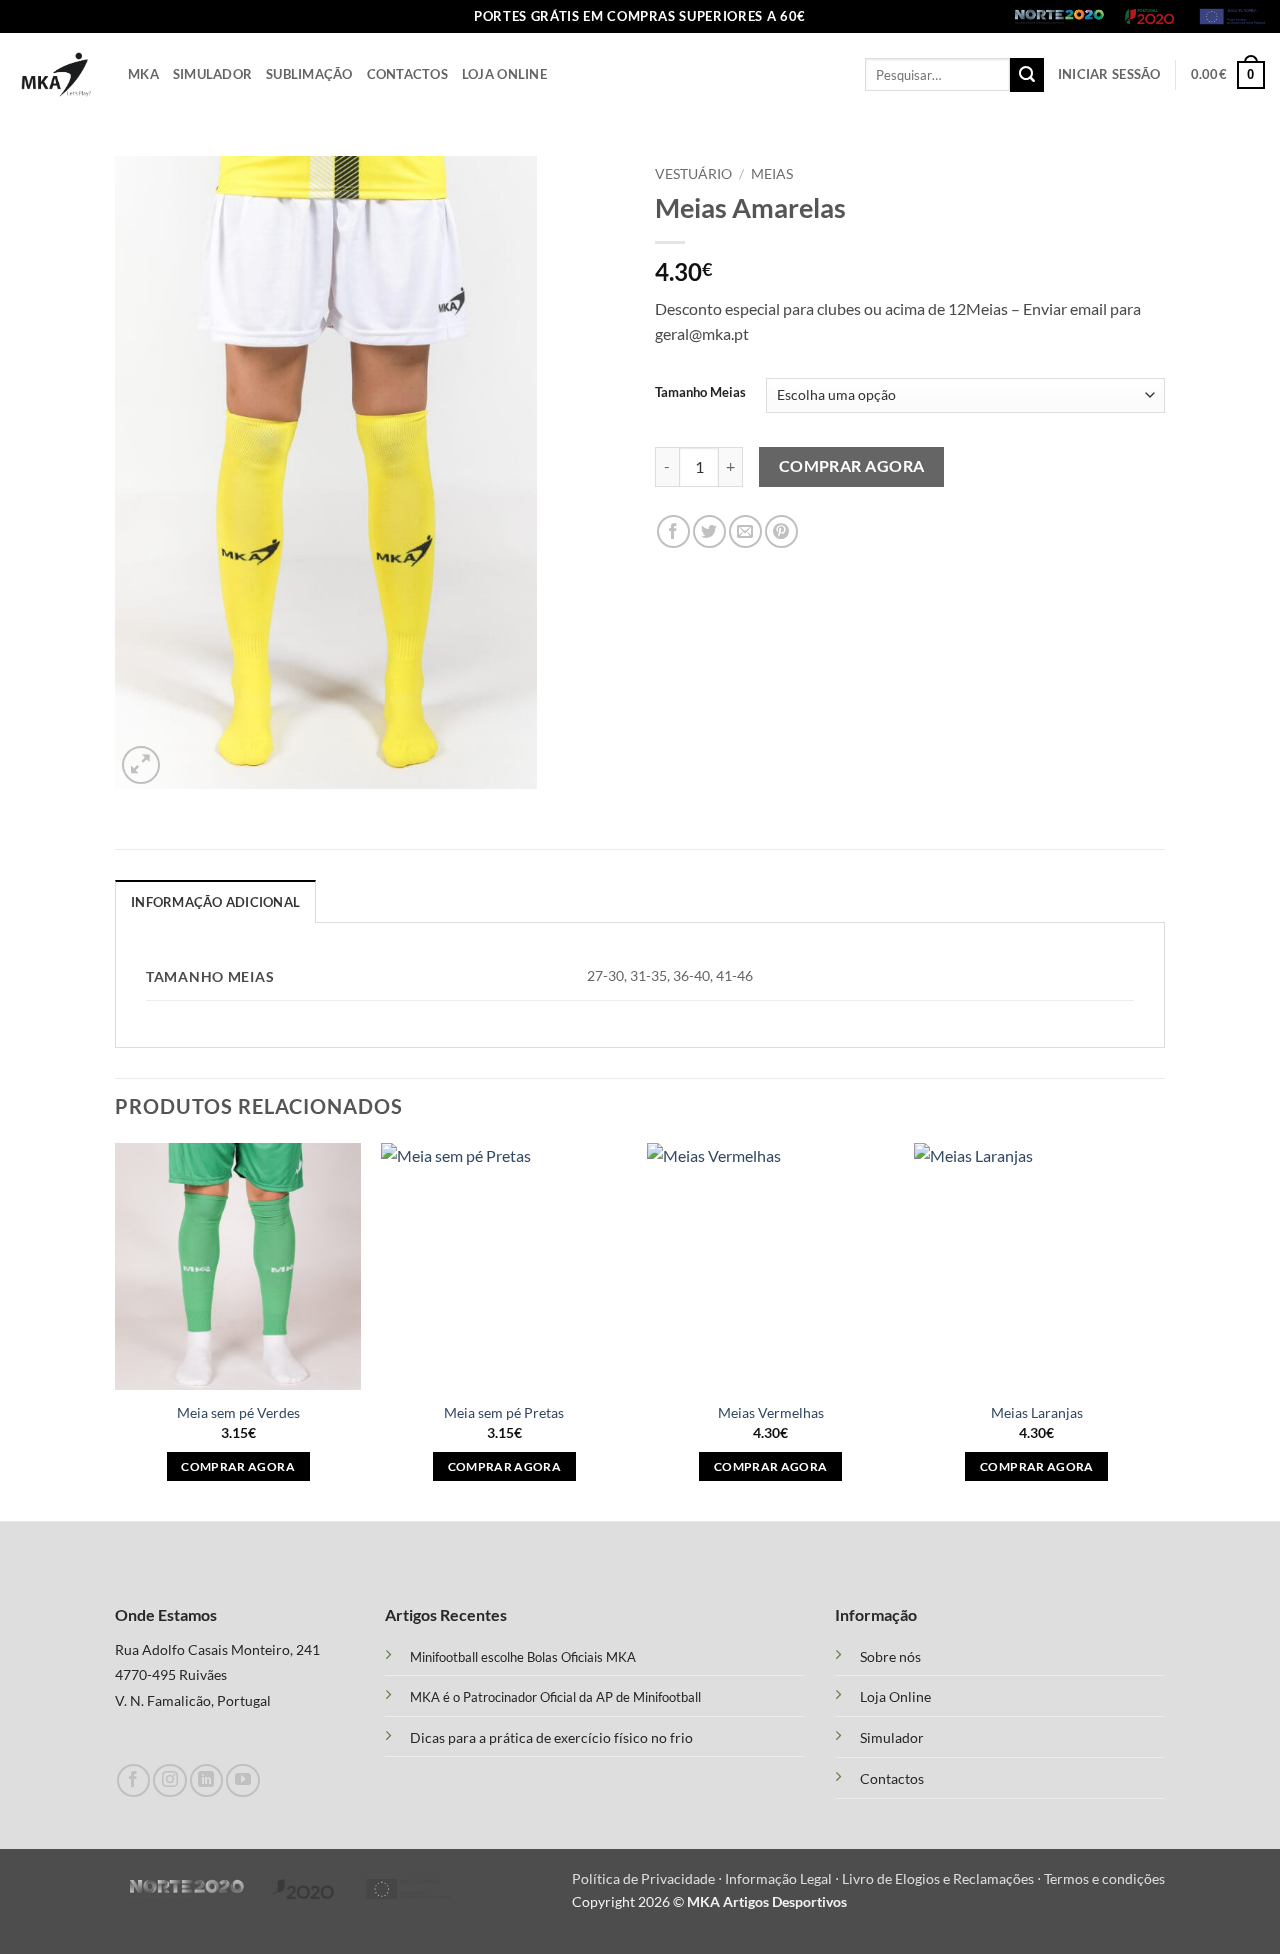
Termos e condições (1104, 1878)
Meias (772, 174)
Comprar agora (852, 466)
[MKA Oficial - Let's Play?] (56, 74)
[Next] (1159, 1330)
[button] (1109, 74)
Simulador (212, 74)
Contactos (407, 74)
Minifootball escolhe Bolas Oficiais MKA (523, 1657)
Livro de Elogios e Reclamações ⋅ (943, 1878)
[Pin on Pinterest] (781, 531)
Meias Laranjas (1037, 1412)
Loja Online (504, 74)
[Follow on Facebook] (133, 1780)
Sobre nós (890, 1657)
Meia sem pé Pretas (504, 1412)
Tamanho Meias (700, 393)
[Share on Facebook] (673, 531)
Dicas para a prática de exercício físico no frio (551, 1737)
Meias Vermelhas (771, 1412)
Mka (143, 74)
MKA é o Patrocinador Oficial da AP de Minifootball (555, 1697)
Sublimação (309, 74)
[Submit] (1027, 75)
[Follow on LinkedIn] (206, 1780)
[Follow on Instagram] (169, 1780)
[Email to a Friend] (745, 531)
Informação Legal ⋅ (783, 1878)
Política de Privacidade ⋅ (648, 1878)
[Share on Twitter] (709, 531)
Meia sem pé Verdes (238, 1412)
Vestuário (693, 174)
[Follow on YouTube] (242, 1780)
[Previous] (116, 1330)
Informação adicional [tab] (215, 902)
